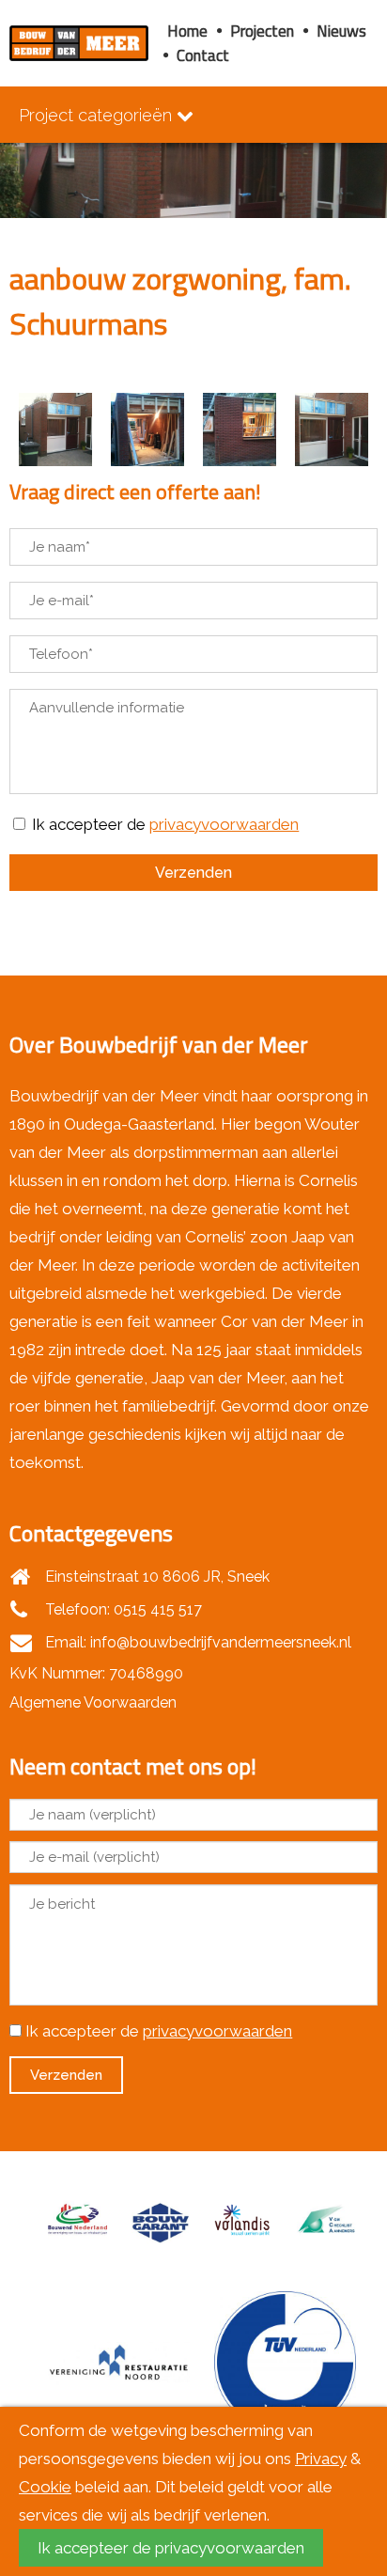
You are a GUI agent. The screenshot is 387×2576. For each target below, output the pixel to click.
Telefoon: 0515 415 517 (122, 1609)
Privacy (321, 2459)
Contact (203, 55)
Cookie (45, 2487)
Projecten (262, 31)
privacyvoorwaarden (224, 824)
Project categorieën (98, 115)
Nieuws (341, 31)
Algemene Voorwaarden (93, 1702)
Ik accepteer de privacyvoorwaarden (171, 2548)
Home (187, 31)
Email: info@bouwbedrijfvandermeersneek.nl (196, 1642)
